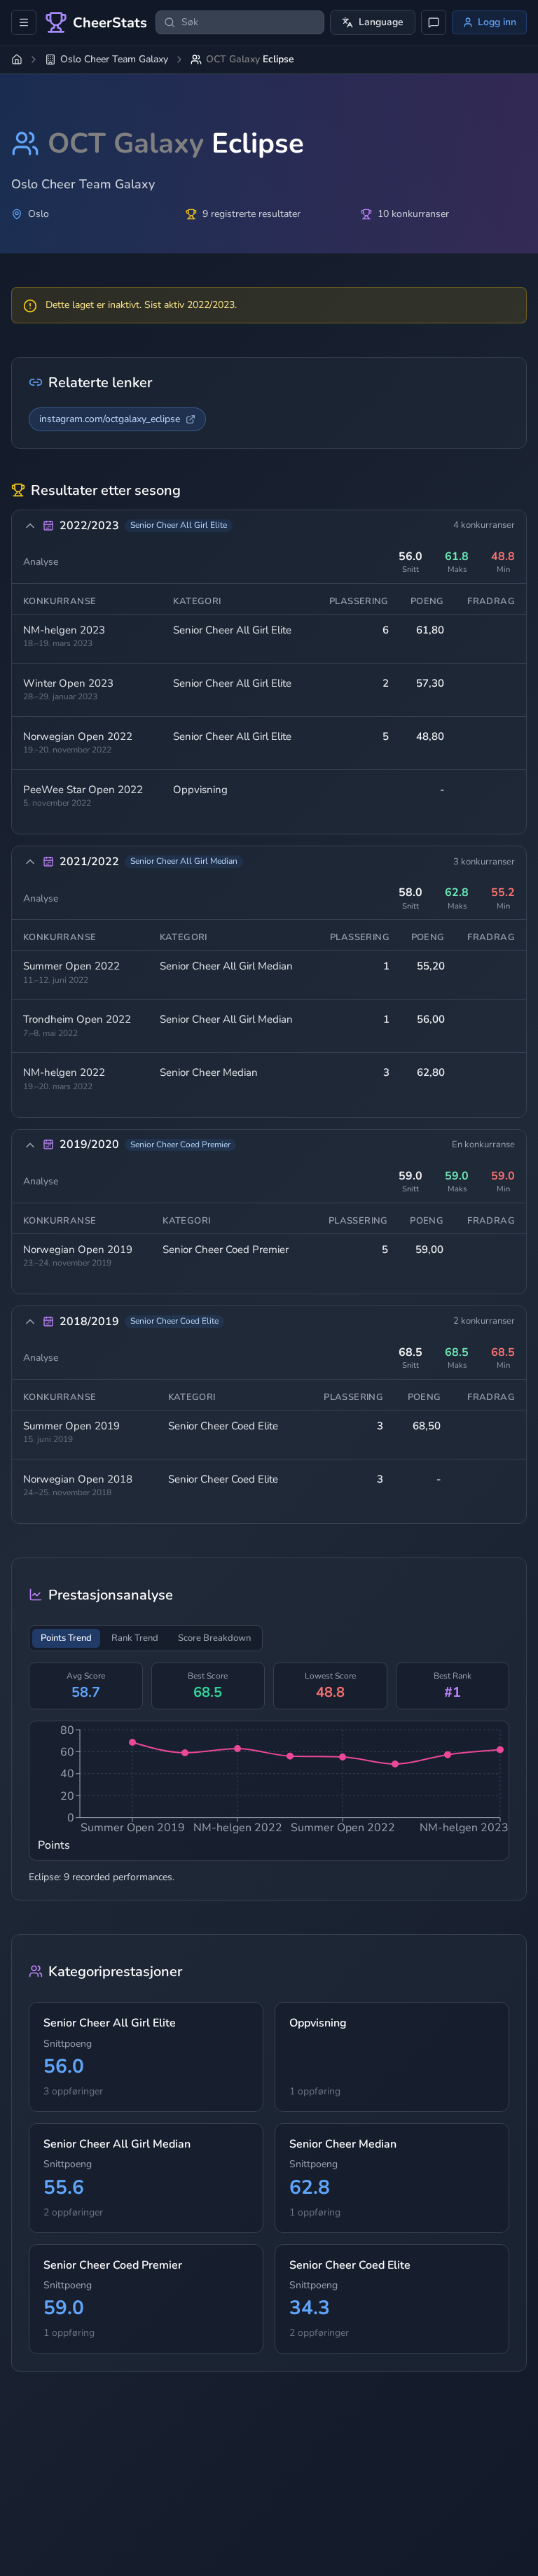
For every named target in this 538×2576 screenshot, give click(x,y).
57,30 (430, 683)
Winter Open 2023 (68, 684)
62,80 (431, 1072)
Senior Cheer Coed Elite (223, 1426)
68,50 (427, 1426)
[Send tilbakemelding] (434, 22)
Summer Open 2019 (71, 1426)
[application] (269, 1791)
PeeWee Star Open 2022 (83, 790)
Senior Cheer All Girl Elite (232, 630)
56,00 (431, 1019)
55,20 (431, 966)
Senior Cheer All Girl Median (226, 966)
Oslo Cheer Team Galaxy (114, 59)
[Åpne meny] (24, 22)
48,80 (430, 736)
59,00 (429, 1249)
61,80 (430, 630)
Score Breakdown (214, 1638)
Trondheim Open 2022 (77, 1020)
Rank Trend (135, 1638)
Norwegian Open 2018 (78, 1479)
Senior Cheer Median (209, 1072)
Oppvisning (200, 790)
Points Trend (66, 1638)
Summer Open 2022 (71, 966)
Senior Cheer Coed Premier (226, 1249)
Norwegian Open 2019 (78, 1250)
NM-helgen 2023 (64, 630)
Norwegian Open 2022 (78, 737)
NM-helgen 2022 (64, 1073)
